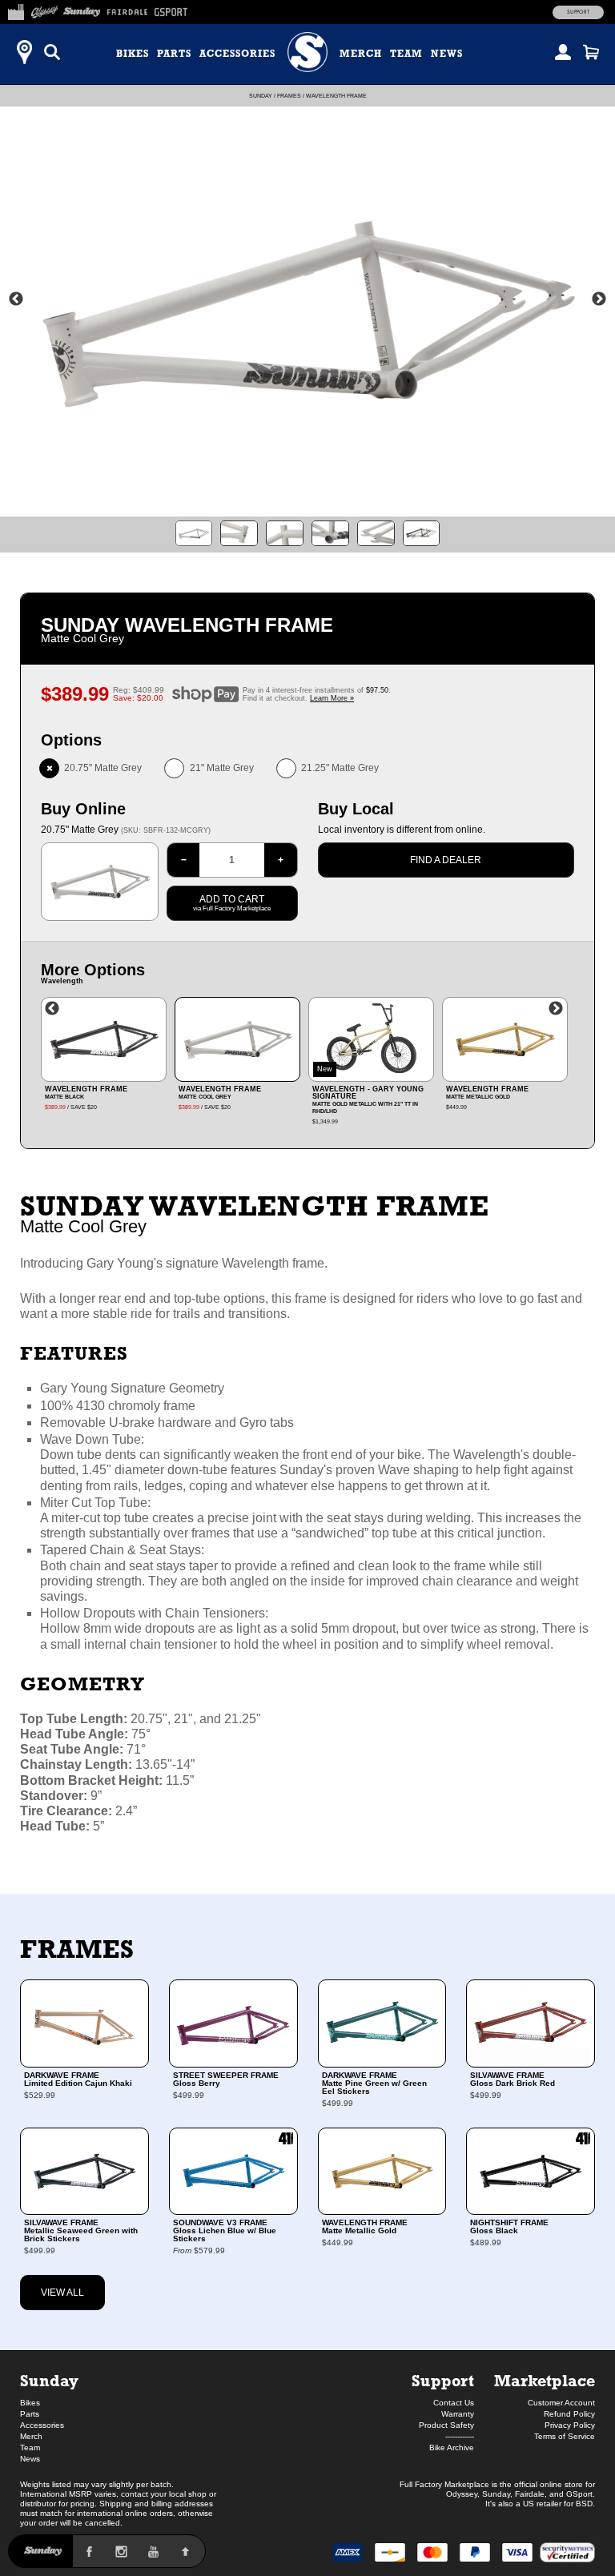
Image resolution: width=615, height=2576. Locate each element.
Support (578, 12)
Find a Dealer (446, 860)
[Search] (52, 52)
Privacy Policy (570, 2425)
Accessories (237, 54)
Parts (174, 54)
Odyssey (462, 2494)
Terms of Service (565, 2436)
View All (62, 2293)
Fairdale (530, 2494)
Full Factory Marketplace (444, 2484)
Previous (16, 299)
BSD (584, 2504)
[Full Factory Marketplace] (16, 10)
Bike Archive (452, 2447)
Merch (361, 54)
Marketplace (545, 2380)
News (447, 54)
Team (406, 54)
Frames (289, 96)
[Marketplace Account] (563, 52)
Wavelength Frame (336, 96)
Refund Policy (569, 2414)
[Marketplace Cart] (591, 52)
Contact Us (454, 2403)
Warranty (458, 2414)
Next (599, 299)
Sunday (261, 96)
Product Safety (446, 2425)
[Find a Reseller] (24, 52)
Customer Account (561, 2403)
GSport (579, 2494)
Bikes (133, 54)
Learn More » (332, 698)
